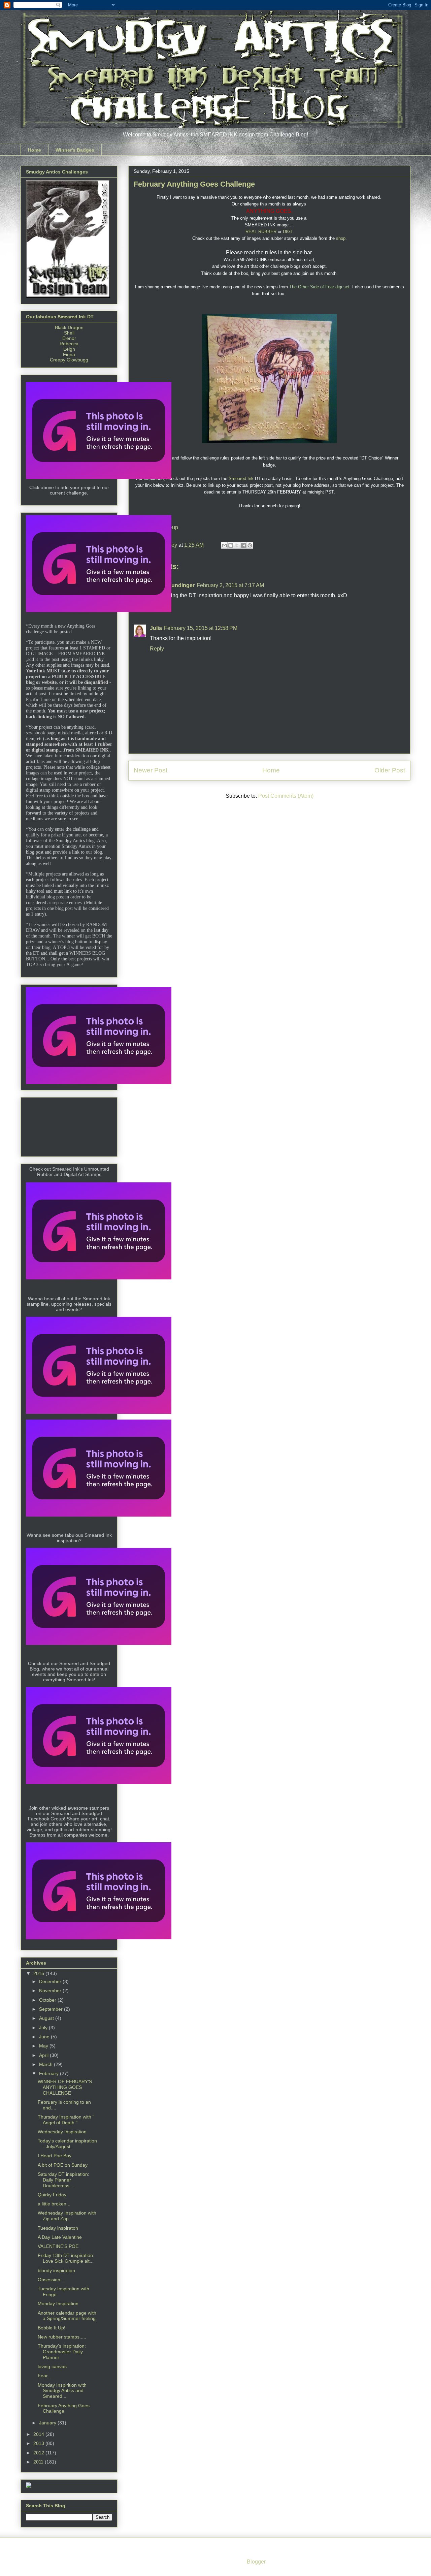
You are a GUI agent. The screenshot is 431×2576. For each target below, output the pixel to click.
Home (35, 150)
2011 (39, 2462)
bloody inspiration (56, 2270)
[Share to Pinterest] (250, 545)
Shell (69, 333)
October (48, 2000)
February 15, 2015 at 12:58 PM (201, 628)
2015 (39, 1973)
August (47, 2018)
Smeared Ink (241, 479)
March (46, 2064)
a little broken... (54, 2204)
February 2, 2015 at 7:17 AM (230, 585)
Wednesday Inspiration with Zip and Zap (67, 2216)
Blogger (256, 2562)
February (49, 2073)
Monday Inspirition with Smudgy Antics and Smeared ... (62, 2391)
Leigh (69, 349)
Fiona (69, 354)
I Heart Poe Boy (55, 2156)
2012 (39, 2453)
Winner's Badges (75, 150)
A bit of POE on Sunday (63, 2165)
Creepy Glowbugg (69, 360)
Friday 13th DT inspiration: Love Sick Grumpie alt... (66, 2258)
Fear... (45, 2376)
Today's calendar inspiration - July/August (67, 2144)
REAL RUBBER (261, 232)
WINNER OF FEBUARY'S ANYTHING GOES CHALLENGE (65, 2087)
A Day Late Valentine (60, 2237)
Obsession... (51, 2280)
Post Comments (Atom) (286, 796)
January (48, 2423)
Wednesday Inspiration (62, 2132)
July (44, 2028)
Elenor (69, 338)
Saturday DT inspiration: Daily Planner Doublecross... (63, 2180)
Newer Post (151, 770)
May (44, 2046)
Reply (157, 649)
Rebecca (69, 344)
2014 (39, 2434)
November (51, 1991)
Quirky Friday (52, 2195)
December (51, 1981)
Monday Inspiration (58, 2303)
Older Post (390, 770)
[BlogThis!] (231, 545)
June (45, 2037)
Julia (156, 628)
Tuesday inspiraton (58, 2228)
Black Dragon (69, 327)
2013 (39, 2443)
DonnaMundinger (172, 585)
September (52, 2009)
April (44, 2055)
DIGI (287, 232)
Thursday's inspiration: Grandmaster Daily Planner (62, 2352)
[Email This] (224, 545)
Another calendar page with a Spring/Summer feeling (67, 2316)
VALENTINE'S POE (58, 2246)
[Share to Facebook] (243, 545)
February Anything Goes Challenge (64, 2408)
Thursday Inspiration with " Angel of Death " (66, 2120)
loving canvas (52, 2366)
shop (341, 238)
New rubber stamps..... (62, 2337)
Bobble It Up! (52, 2328)
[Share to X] (237, 545)
